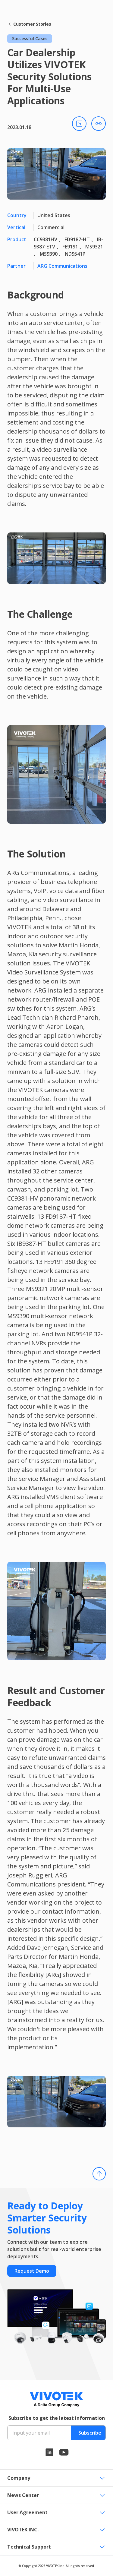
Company (19, 2478)
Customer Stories (32, 24)
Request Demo (32, 2271)
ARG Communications (62, 266)
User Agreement (27, 2512)
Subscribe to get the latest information (57, 2418)
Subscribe (90, 2433)
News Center (23, 2495)
